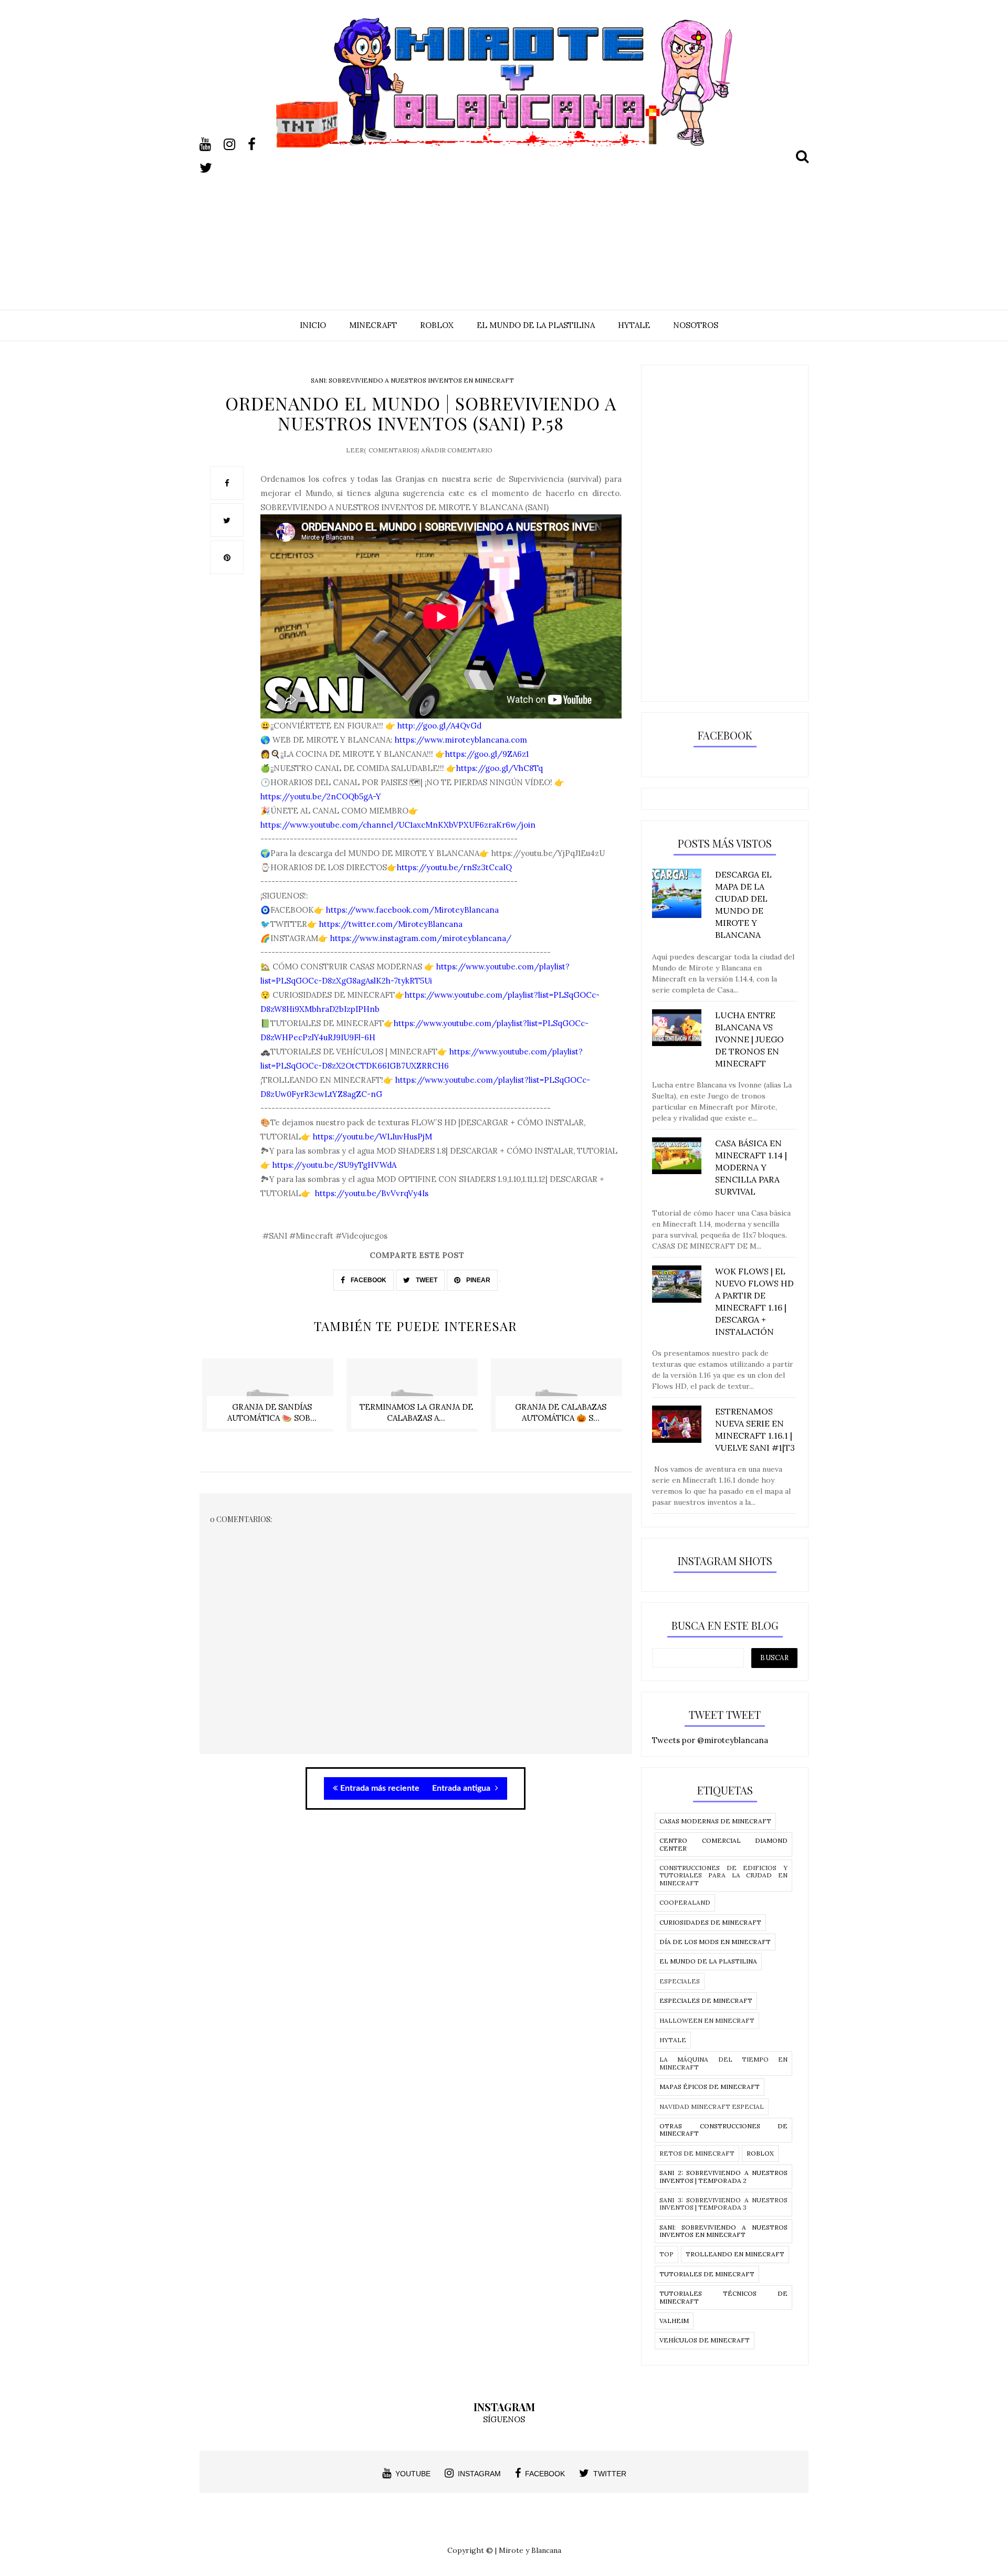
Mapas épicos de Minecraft (710, 2087)
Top (666, 2254)
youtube (413, 2474)
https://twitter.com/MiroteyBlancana (391, 924)
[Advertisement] (504, 221)
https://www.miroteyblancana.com (461, 740)
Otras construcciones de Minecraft (723, 2130)
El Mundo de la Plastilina (708, 1961)
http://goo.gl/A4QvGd (438, 726)
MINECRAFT (373, 325)
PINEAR (477, 1280)
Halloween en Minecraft (707, 2020)
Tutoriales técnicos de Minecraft (723, 2297)
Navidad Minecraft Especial (712, 2107)
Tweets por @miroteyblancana (710, 1740)
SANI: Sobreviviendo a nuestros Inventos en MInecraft (412, 380)
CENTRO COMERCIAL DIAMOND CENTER (723, 1844)
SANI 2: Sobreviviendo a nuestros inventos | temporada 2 (723, 2176)
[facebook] (259, 144)
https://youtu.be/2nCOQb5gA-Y (321, 796)
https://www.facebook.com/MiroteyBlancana (412, 910)
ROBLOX (437, 325)
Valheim (674, 2321)
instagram (479, 2474)
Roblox (760, 2153)
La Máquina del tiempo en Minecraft (723, 2063)
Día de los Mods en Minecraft (715, 1942)
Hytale (673, 2040)
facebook (545, 2474)
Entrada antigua (462, 1788)
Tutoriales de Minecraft (707, 2274)
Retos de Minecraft (697, 2153)
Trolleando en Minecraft (735, 2254)
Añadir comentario (457, 450)
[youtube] (211, 144)
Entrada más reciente (380, 1788)
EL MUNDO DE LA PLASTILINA (536, 325)
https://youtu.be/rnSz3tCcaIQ (454, 867)
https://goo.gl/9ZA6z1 (487, 754)
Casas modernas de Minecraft (715, 1821)
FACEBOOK (368, 1280)
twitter (610, 2474)
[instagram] (235, 144)
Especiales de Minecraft (706, 2000)
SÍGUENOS (504, 2419)
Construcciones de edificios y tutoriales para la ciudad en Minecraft (723, 1875)
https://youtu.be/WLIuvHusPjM (371, 1137)
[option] (272, 1401)
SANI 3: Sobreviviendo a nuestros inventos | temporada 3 (723, 2204)
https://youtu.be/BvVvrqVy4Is (371, 1193)
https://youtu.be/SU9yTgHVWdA (334, 1165)
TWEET (426, 1280)
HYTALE (634, 325)
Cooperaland (685, 1902)
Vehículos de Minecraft (705, 2340)
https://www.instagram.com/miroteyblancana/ (421, 938)
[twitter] (211, 168)
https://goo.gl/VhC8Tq (500, 768)
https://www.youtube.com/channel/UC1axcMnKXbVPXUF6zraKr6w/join (398, 825)
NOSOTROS (696, 325)
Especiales (680, 1981)
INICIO (313, 325)
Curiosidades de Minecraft (710, 1922)
